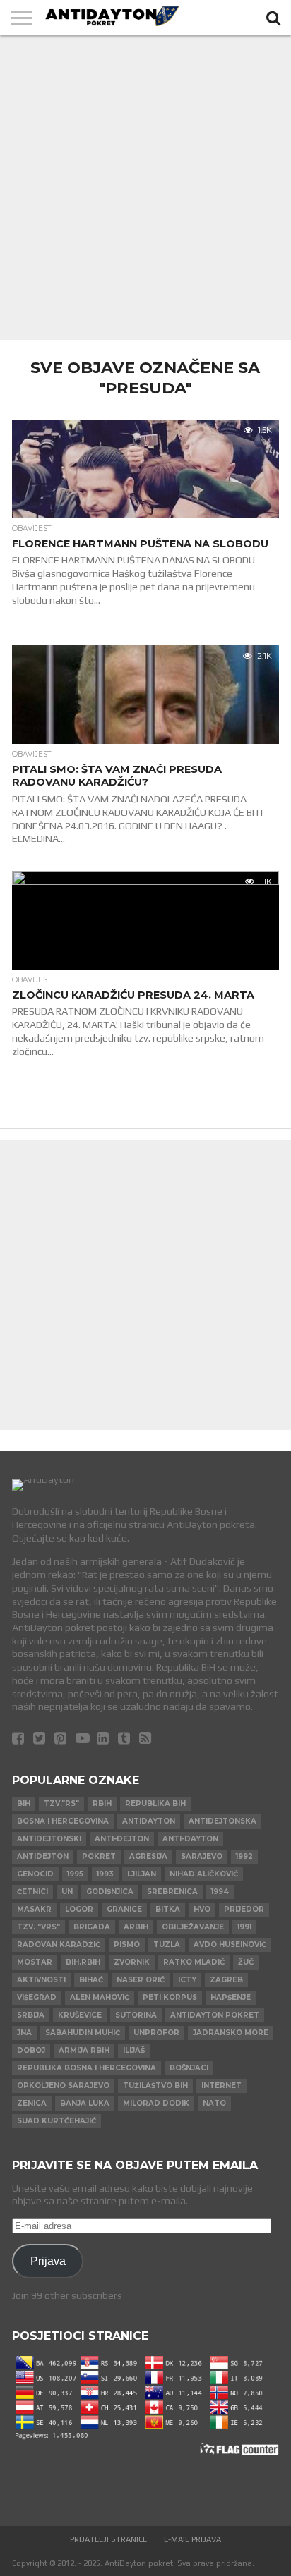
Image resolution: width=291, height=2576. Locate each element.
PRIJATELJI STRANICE (108, 2539)
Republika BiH (155, 1803)
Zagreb (226, 1980)
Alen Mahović (100, 1997)
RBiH (102, 1803)
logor (79, 1909)
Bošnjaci (189, 2068)
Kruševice (80, 2015)
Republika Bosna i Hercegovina (87, 2068)
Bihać (91, 1980)
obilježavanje (193, 1927)
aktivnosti (41, 1980)
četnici (32, 1892)
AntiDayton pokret (215, 2015)
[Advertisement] (145, 188)
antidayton (149, 1821)
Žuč (246, 1962)
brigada (92, 1927)
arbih (136, 1927)
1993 (105, 1874)
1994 (220, 1892)
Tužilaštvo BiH (155, 2086)
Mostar (35, 1962)
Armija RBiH (84, 2050)
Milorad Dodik (156, 2103)
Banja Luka (85, 2103)
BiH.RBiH (83, 1962)
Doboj (31, 2050)
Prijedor (244, 1909)
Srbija (31, 2015)
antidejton (43, 1856)
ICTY (187, 1980)
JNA (24, 2033)
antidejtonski (49, 1839)
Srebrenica (172, 1892)
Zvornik (132, 1962)
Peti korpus (170, 1997)
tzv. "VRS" (38, 1927)
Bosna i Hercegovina (63, 1821)
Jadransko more (231, 2033)
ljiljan (142, 1874)
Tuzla (167, 1945)
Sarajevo (202, 1856)
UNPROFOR (156, 2033)
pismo (127, 1945)
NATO (214, 2103)
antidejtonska (222, 1821)
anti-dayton (190, 1839)
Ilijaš (134, 2050)
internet (221, 2086)
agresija (148, 1856)
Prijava (48, 2261)
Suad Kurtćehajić (57, 2121)
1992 (244, 1856)
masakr (34, 1909)
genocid (35, 1874)
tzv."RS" (61, 1803)
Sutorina (136, 2015)
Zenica (32, 2103)
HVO (202, 1909)
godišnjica (110, 1892)
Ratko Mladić (194, 1962)
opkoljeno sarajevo (63, 2086)
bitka (168, 1909)
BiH (24, 1803)
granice (124, 1909)
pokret (99, 1856)
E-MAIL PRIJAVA (192, 2539)
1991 (244, 1927)
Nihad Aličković (204, 1874)
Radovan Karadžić (59, 1945)
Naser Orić (141, 1980)
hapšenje (231, 1997)
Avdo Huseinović (230, 1945)
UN (67, 1892)
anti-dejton (122, 1839)
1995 (75, 1874)
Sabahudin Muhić (83, 2033)
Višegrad (37, 1997)
